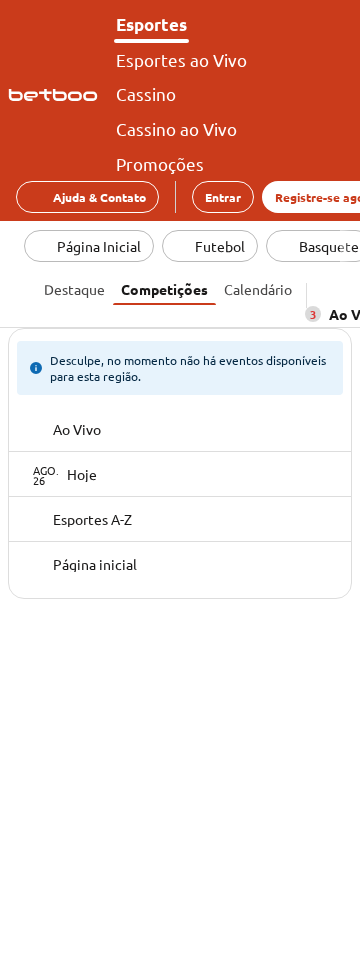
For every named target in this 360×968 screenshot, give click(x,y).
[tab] (74, 287)
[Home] (57, 95)
